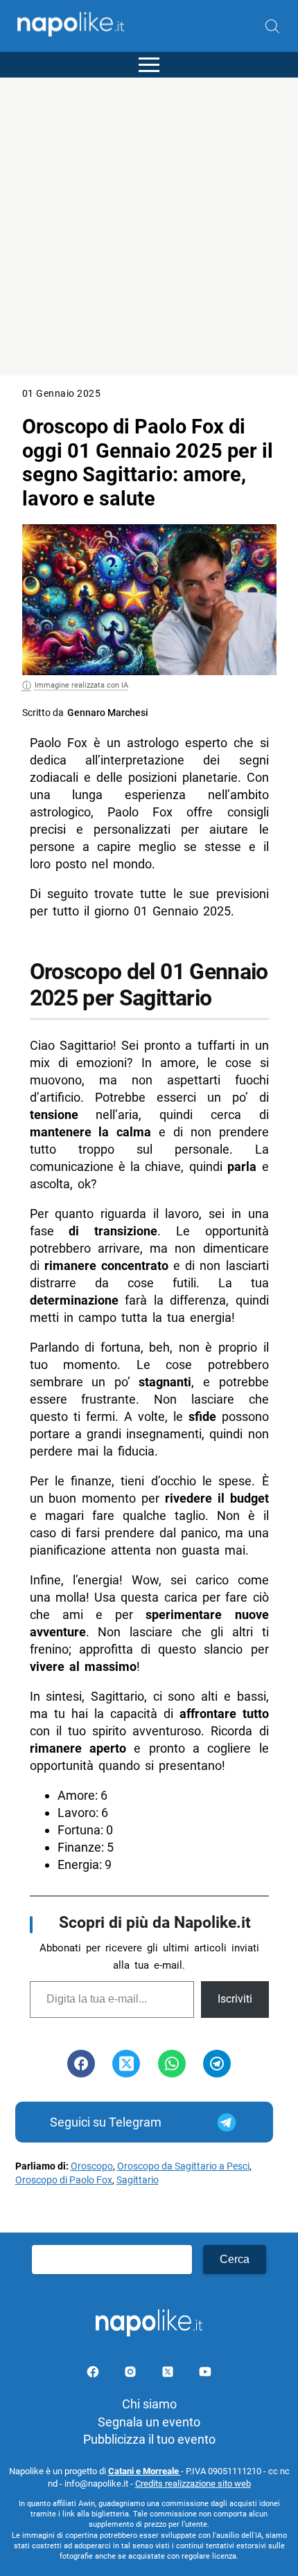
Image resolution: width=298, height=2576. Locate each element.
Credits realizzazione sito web (193, 2484)
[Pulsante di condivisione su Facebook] (81, 2064)
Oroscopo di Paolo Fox (64, 2180)
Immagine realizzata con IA (81, 685)
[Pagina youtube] (205, 2374)
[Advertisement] (149, 226)
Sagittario (138, 2180)
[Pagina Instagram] (132, 2374)
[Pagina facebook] (94, 2374)
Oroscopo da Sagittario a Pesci (183, 2166)
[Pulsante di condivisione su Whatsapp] (172, 2064)
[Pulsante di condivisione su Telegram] (217, 2064)
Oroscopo (92, 2166)
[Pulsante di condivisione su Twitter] (126, 2064)
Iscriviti (235, 1999)
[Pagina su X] (169, 2374)
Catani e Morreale (144, 2471)
